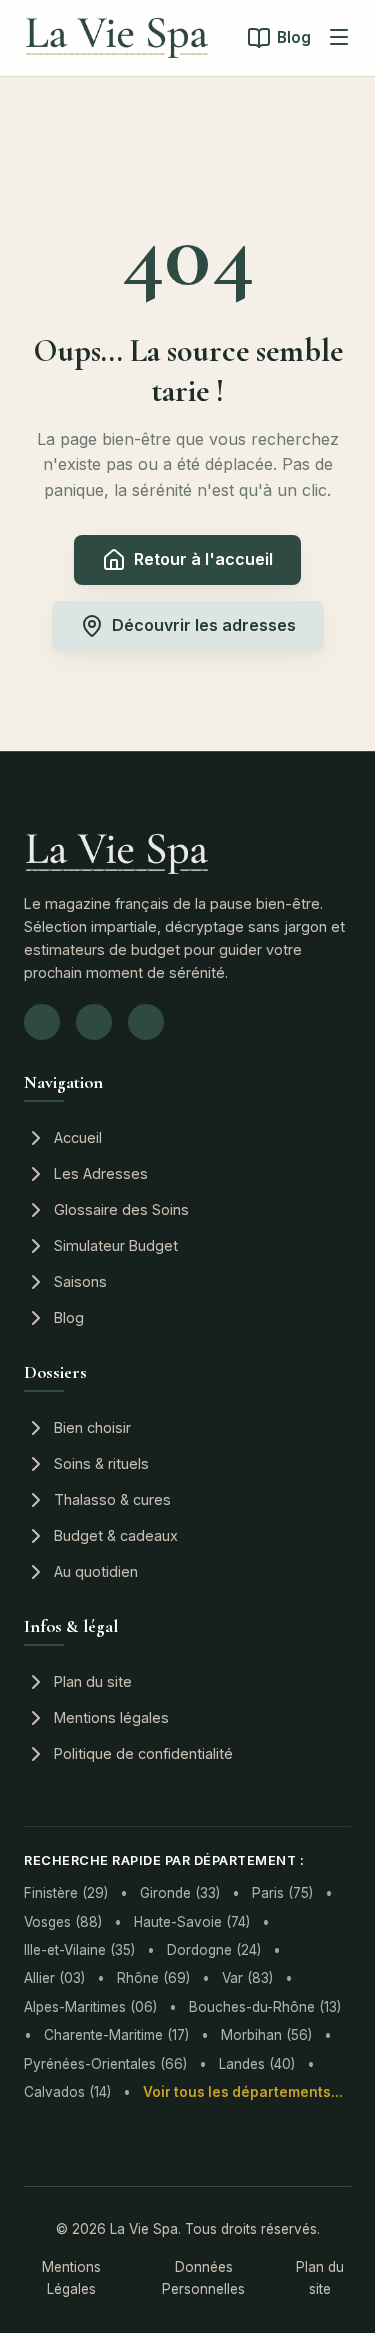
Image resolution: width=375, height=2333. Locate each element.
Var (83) (247, 1978)
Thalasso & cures (112, 1499)
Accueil (78, 1137)
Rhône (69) (153, 1978)
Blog (294, 37)
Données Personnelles (203, 2278)
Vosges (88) (63, 1922)
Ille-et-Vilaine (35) (79, 1950)
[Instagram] (42, 1022)
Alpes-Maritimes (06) (90, 2007)
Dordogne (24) (214, 1950)
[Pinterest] (146, 1022)
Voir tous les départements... (243, 2092)
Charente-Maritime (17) (116, 2035)
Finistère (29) (66, 1893)
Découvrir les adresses (204, 625)
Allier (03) (54, 1978)
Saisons (80, 1281)
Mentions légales (111, 1717)
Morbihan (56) (266, 2035)
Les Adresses (101, 1173)
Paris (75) (282, 1893)
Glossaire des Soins (121, 1209)
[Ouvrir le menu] (339, 38)
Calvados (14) (67, 2092)
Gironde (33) (180, 1893)
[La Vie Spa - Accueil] (117, 38)
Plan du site (93, 1681)
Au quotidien (96, 1571)
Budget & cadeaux (116, 1535)
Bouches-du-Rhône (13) (265, 2007)
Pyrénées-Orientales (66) (105, 2064)
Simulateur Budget (116, 1245)
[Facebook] (94, 1022)
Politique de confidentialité (143, 1753)
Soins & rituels (101, 1463)
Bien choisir (92, 1427)
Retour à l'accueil (203, 559)
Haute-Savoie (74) (192, 1922)
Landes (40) (257, 2064)
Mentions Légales (71, 2278)
